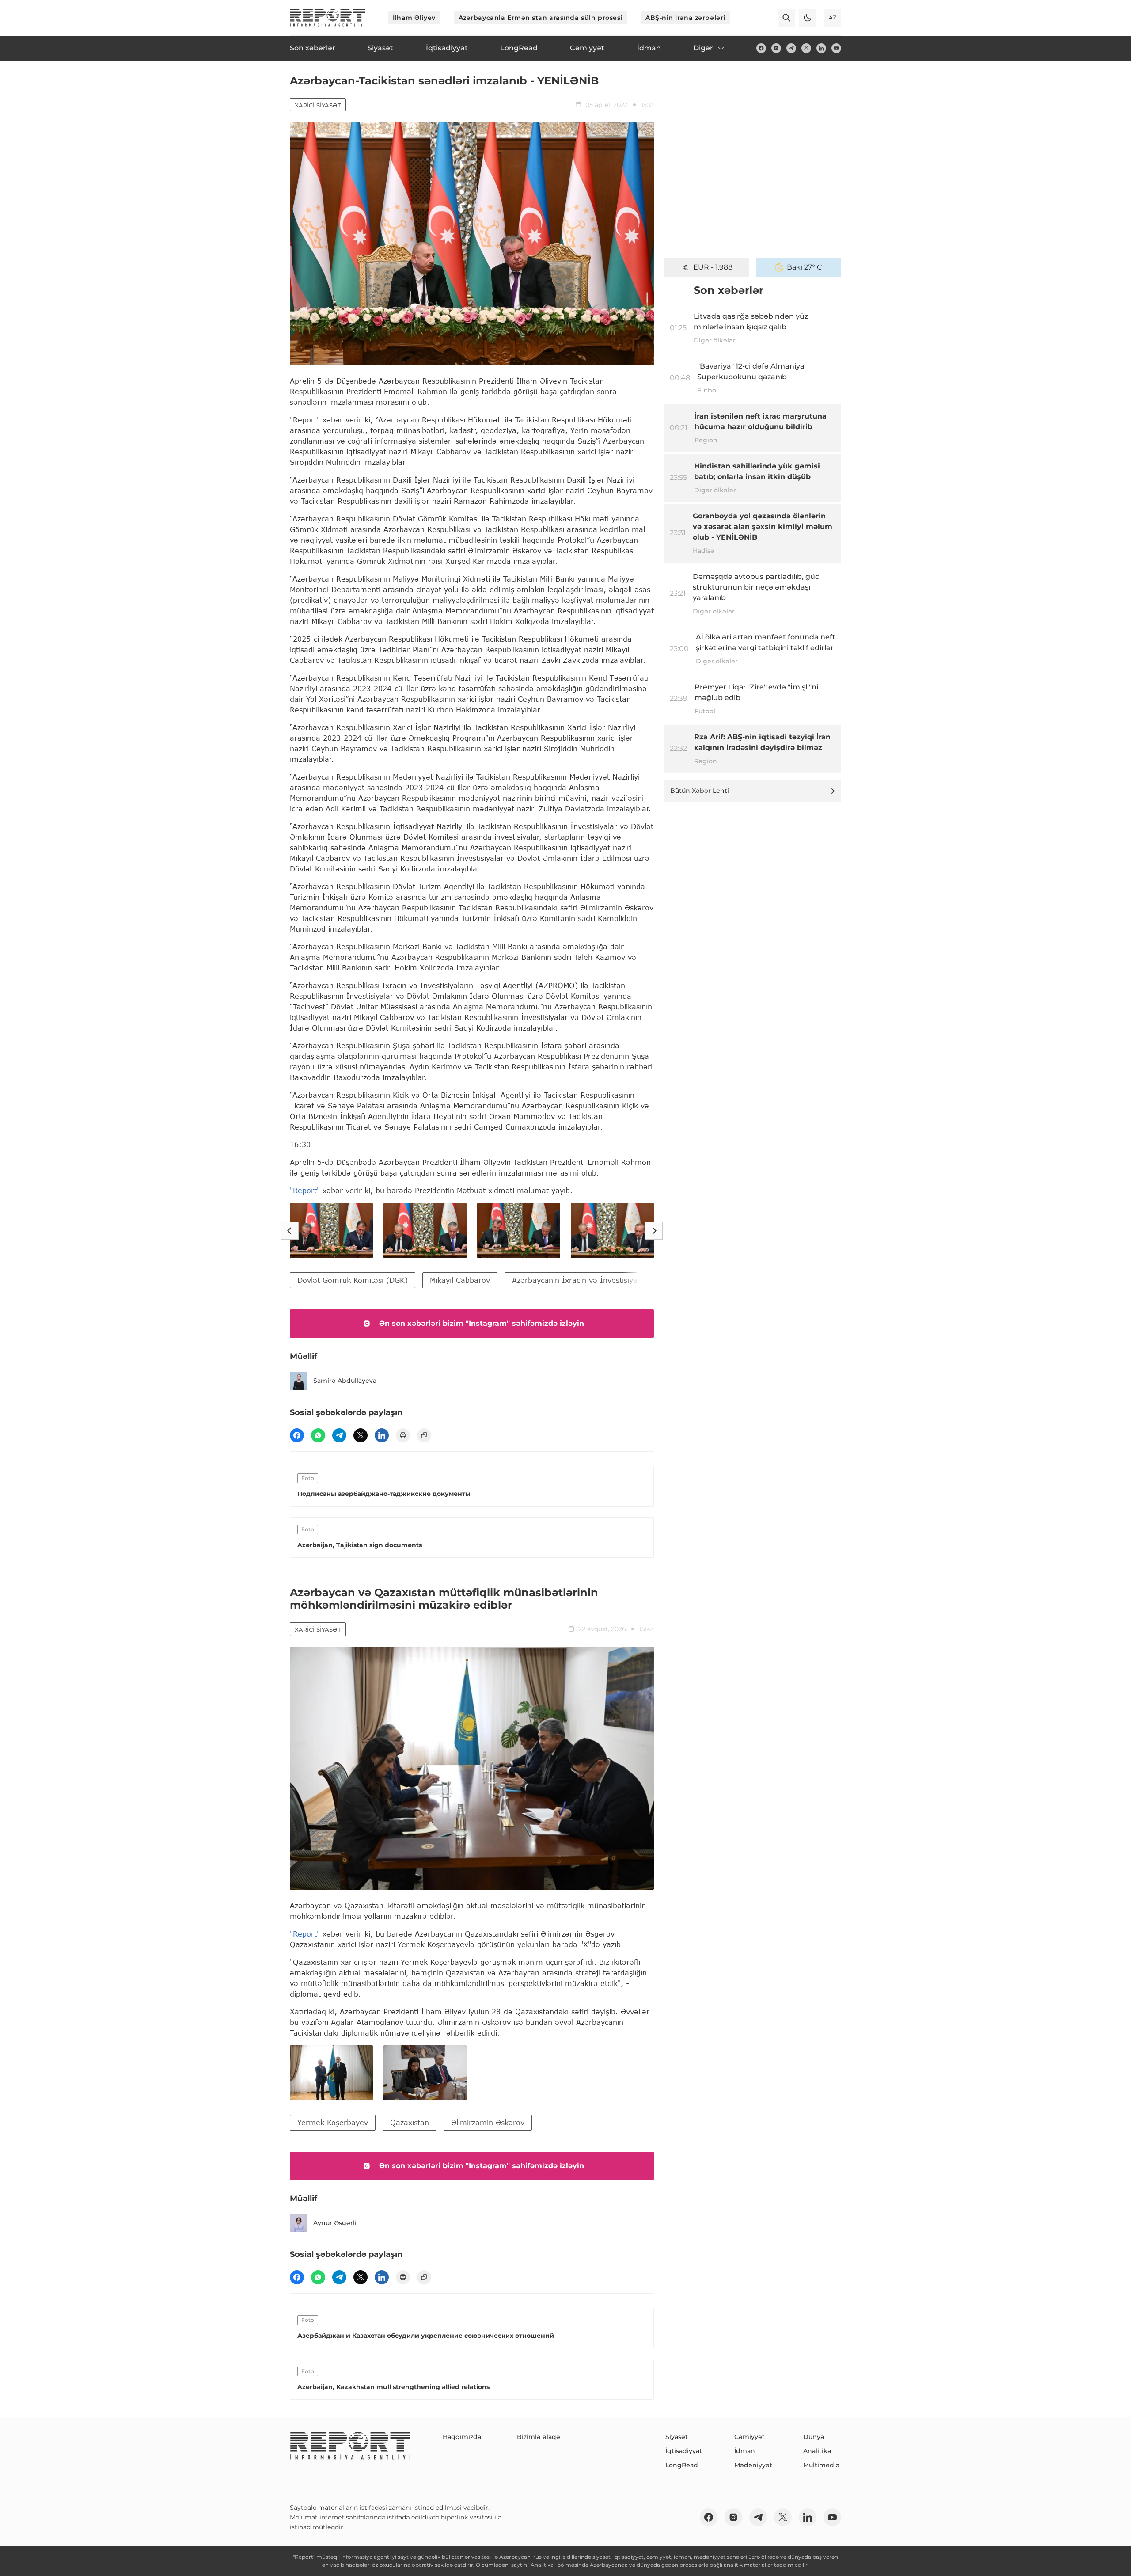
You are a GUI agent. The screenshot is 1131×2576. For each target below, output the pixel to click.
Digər (703, 48)
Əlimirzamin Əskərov (488, 2122)
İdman (745, 2451)
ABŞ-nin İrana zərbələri (685, 18)
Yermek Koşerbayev (333, 2122)
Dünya (814, 2437)
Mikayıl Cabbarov (460, 1280)
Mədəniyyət (753, 2465)
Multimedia (821, 2465)
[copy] (424, 1435)
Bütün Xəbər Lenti (700, 791)
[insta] (776, 48)
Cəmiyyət (750, 2437)
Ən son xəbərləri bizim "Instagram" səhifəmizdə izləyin (482, 1323)
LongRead (682, 2465)
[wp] (318, 1435)
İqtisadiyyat (684, 2451)
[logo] (328, 18)
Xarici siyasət (318, 105)
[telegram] (791, 48)
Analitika (817, 2451)
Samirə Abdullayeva (345, 1381)
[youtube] (836, 48)
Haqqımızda (462, 2437)
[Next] (654, 1231)
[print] (403, 1435)
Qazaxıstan (410, 2122)
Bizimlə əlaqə (539, 2437)
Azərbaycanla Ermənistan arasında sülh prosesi (541, 18)
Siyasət (677, 2437)
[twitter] (806, 48)
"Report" (305, 1190)
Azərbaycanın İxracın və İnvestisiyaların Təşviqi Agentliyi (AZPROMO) (635, 1280)
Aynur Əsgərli (335, 2223)
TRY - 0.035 (713, 267)
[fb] (761, 48)
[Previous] (290, 1231)
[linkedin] (821, 48)
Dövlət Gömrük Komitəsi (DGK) (353, 1280)
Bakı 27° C (805, 267)
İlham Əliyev (414, 18)
